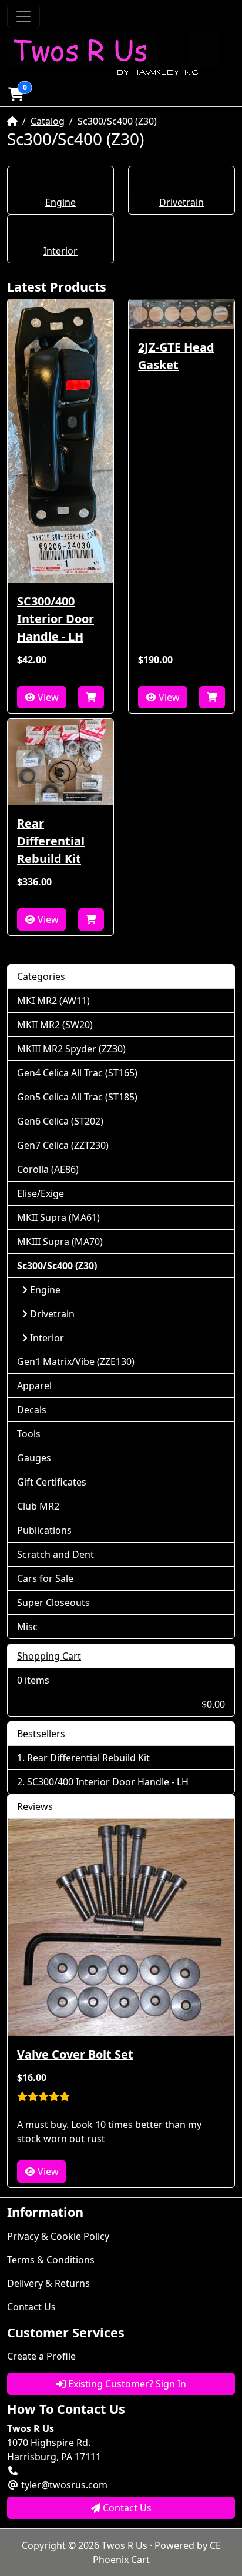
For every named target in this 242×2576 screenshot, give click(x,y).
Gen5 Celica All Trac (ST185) (77, 1097)
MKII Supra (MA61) (58, 1217)
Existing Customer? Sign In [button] (126, 2384)
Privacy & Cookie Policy (58, 2236)
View (47, 697)
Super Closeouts (53, 1603)
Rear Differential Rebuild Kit (51, 841)
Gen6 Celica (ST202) (60, 1121)
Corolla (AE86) (48, 1169)
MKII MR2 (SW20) (55, 1025)
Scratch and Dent (56, 1554)
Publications (44, 1530)
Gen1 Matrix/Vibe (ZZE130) (76, 1361)
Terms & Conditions (51, 2260)
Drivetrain (181, 202)
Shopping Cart (49, 1656)
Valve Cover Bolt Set (75, 2054)
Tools (29, 1434)
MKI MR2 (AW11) (53, 1001)
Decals (32, 1410)
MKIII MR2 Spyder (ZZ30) (71, 1049)
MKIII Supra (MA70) (60, 1242)
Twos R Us (125, 2545)
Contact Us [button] (126, 2508)
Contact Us (31, 2307)
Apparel (34, 1386)
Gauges (34, 1458)
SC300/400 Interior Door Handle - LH (56, 619)
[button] (16, 94)
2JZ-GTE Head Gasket (176, 356)
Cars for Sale (45, 1578)
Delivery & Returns (48, 2283)
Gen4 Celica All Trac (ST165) (77, 1073)
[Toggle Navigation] (23, 16)
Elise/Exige (41, 1193)
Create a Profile (41, 2356)
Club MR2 (38, 1506)
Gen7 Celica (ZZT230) (63, 1145)
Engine (60, 202)
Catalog (48, 121)
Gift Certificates (52, 1482)
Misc (27, 1627)
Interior (60, 251)
